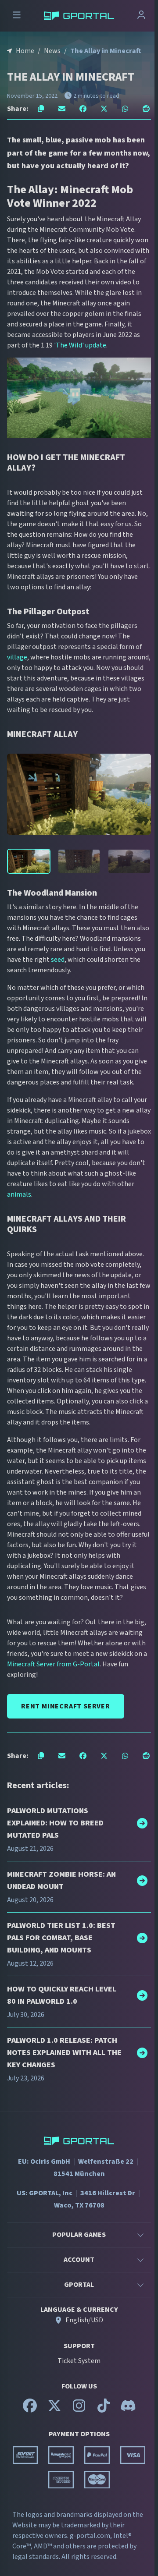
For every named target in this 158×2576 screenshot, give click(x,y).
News (52, 51)
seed (58, 960)
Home (25, 51)
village (17, 657)
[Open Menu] (17, 16)
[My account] (141, 16)
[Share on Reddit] (146, 109)
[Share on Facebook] (83, 109)
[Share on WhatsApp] (125, 109)
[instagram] (79, 2409)
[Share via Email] (62, 109)
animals (19, 1194)
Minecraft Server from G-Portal (53, 1664)
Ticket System (79, 2361)
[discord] (128, 2409)
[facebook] (30, 2409)
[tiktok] (104, 2409)
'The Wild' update (80, 345)
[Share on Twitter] (104, 109)
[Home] (79, 16)
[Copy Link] (41, 109)
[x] (54, 2409)
